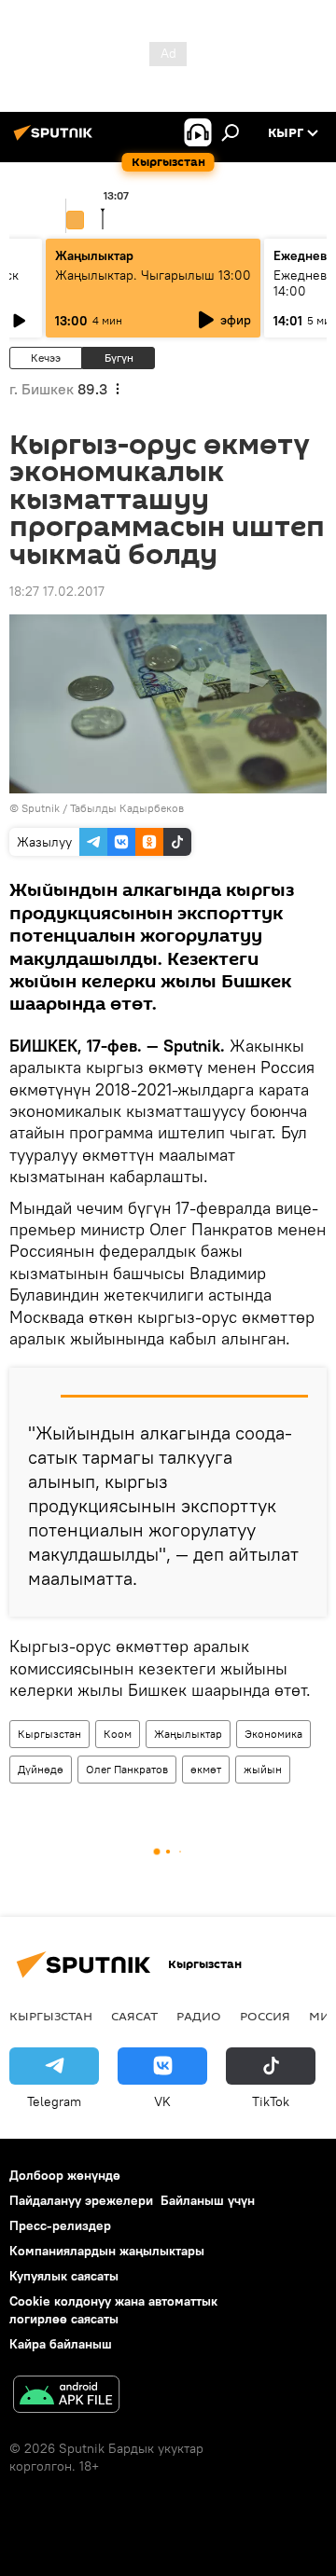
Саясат (134, 2016)
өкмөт (206, 1769)
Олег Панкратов (127, 1769)
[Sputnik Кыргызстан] (56, 140)
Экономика (273, 1734)
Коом (118, 1734)
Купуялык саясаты (64, 2276)
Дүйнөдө (41, 1769)
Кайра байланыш (61, 2344)
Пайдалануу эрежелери (81, 2200)
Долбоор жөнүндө (65, 2175)
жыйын (263, 1769)
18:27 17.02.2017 (57, 591)
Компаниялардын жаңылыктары (107, 2251)
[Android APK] (66, 2397)
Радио (199, 2016)
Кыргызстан (49, 1734)
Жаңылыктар (188, 1734)
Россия (265, 2016)
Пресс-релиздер (60, 2225)
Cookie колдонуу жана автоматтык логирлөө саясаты (113, 2310)
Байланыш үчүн (208, 2200)
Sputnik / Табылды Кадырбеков (103, 808)
